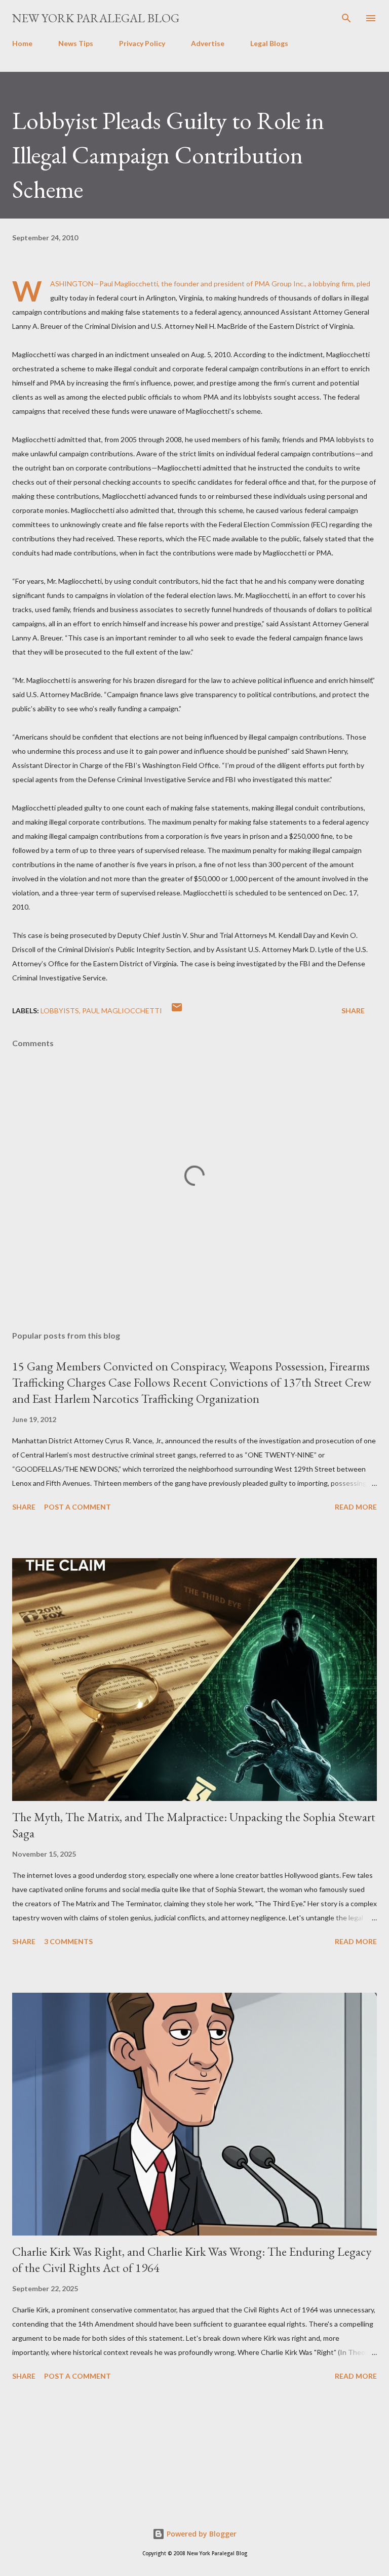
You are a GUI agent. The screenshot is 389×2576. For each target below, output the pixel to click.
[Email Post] (177, 1011)
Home (22, 43)
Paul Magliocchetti (122, 1011)
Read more (356, 1507)
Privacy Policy (142, 43)
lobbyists (60, 1011)
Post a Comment (77, 1507)
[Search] (346, 18)
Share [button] (353, 1011)
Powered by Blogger (201, 2534)
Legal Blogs (269, 43)
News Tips (76, 43)
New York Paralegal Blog (96, 18)
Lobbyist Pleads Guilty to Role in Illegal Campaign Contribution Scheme (168, 155)
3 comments (68, 1941)
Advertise (208, 43)
